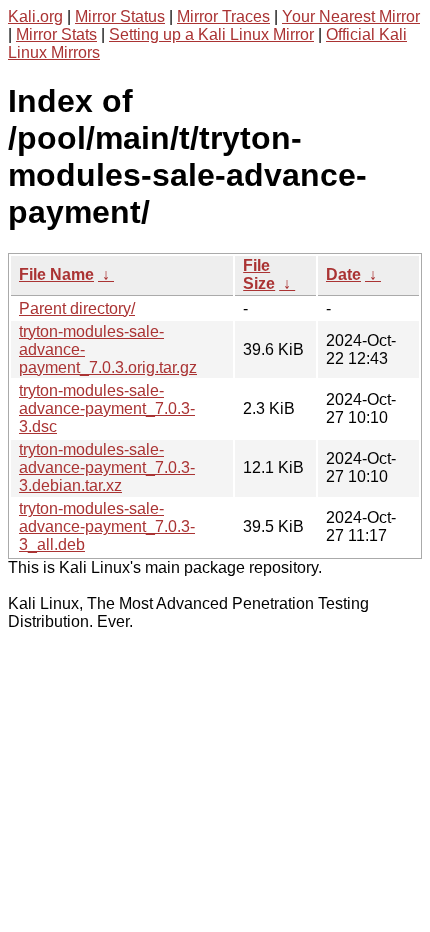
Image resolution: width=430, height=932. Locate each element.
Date (343, 274)
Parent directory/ (77, 308)
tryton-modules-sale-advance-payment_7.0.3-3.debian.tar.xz (107, 467)
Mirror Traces (223, 16)
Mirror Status (120, 16)
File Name (56, 274)
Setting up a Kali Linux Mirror (211, 34)
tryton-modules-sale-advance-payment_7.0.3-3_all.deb (107, 526)
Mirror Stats (56, 34)
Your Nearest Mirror (351, 16)
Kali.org (35, 16)
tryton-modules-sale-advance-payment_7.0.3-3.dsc (107, 408)
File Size (259, 274)
